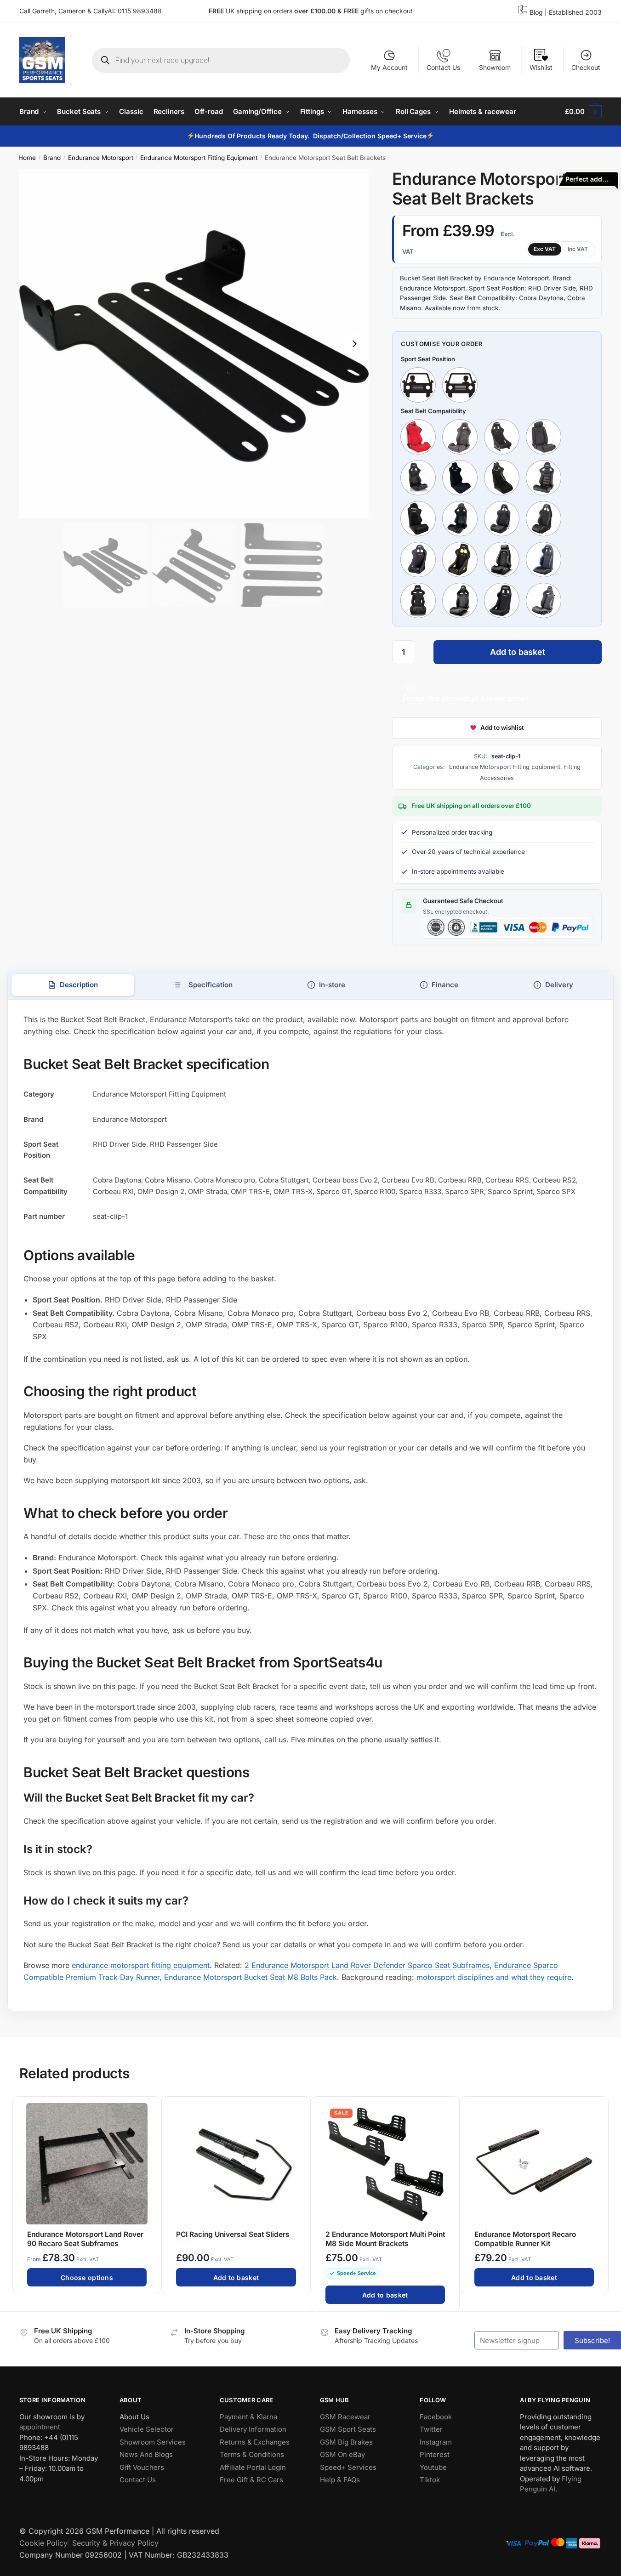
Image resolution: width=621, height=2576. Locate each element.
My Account (389, 67)
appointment (40, 2427)
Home (27, 158)
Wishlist (541, 67)
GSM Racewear (345, 2417)
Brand (52, 158)
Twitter (431, 2429)
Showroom (495, 67)
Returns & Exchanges (255, 2442)
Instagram (436, 2442)
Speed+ (390, 136)
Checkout (586, 67)
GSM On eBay (342, 2454)
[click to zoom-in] (194, 344)
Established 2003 (575, 12)
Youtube (433, 2467)
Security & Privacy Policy (115, 2543)
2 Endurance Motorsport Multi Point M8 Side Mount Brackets (385, 2238)
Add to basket (518, 652)
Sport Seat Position (428, 359)
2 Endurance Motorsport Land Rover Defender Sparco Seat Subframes (367, 1965)
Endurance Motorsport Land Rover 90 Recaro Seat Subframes (85, 2238)
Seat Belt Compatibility (433, 411)
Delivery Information (253, 2429)
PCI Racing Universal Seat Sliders (233, 2234)
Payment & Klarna (248, 2417)
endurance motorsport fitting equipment (141, 1965)
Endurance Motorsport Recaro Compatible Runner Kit (525, 2238)
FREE (352, 11)
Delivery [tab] (559, 985)
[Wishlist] (150, 2108)
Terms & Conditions (252, 2454)
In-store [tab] (332, 985)
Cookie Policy (43, 2543)
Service (415, 136)
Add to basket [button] (236, 2277)
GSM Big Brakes (346, 2442)
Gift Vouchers (142, 2467)
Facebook (436, 2417)
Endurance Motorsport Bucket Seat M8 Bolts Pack (251, 1977)
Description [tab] (79, 985)
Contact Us (443, 67)
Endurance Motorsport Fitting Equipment (199, 158)
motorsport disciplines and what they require (494, 1977)
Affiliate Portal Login (253, 2467)
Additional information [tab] (202, 985)
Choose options (87, 2277)
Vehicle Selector (147, 2429)
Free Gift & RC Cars (251, 2480)
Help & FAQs (340, 2480)
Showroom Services (153, 2442)
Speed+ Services (348, 2467)
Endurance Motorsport (101, 158)
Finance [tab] (445, 985)
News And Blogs (146, 2454)
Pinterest (435, 2454)
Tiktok (430, 2480)
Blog (536, 12)
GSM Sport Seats (348, 2429)
